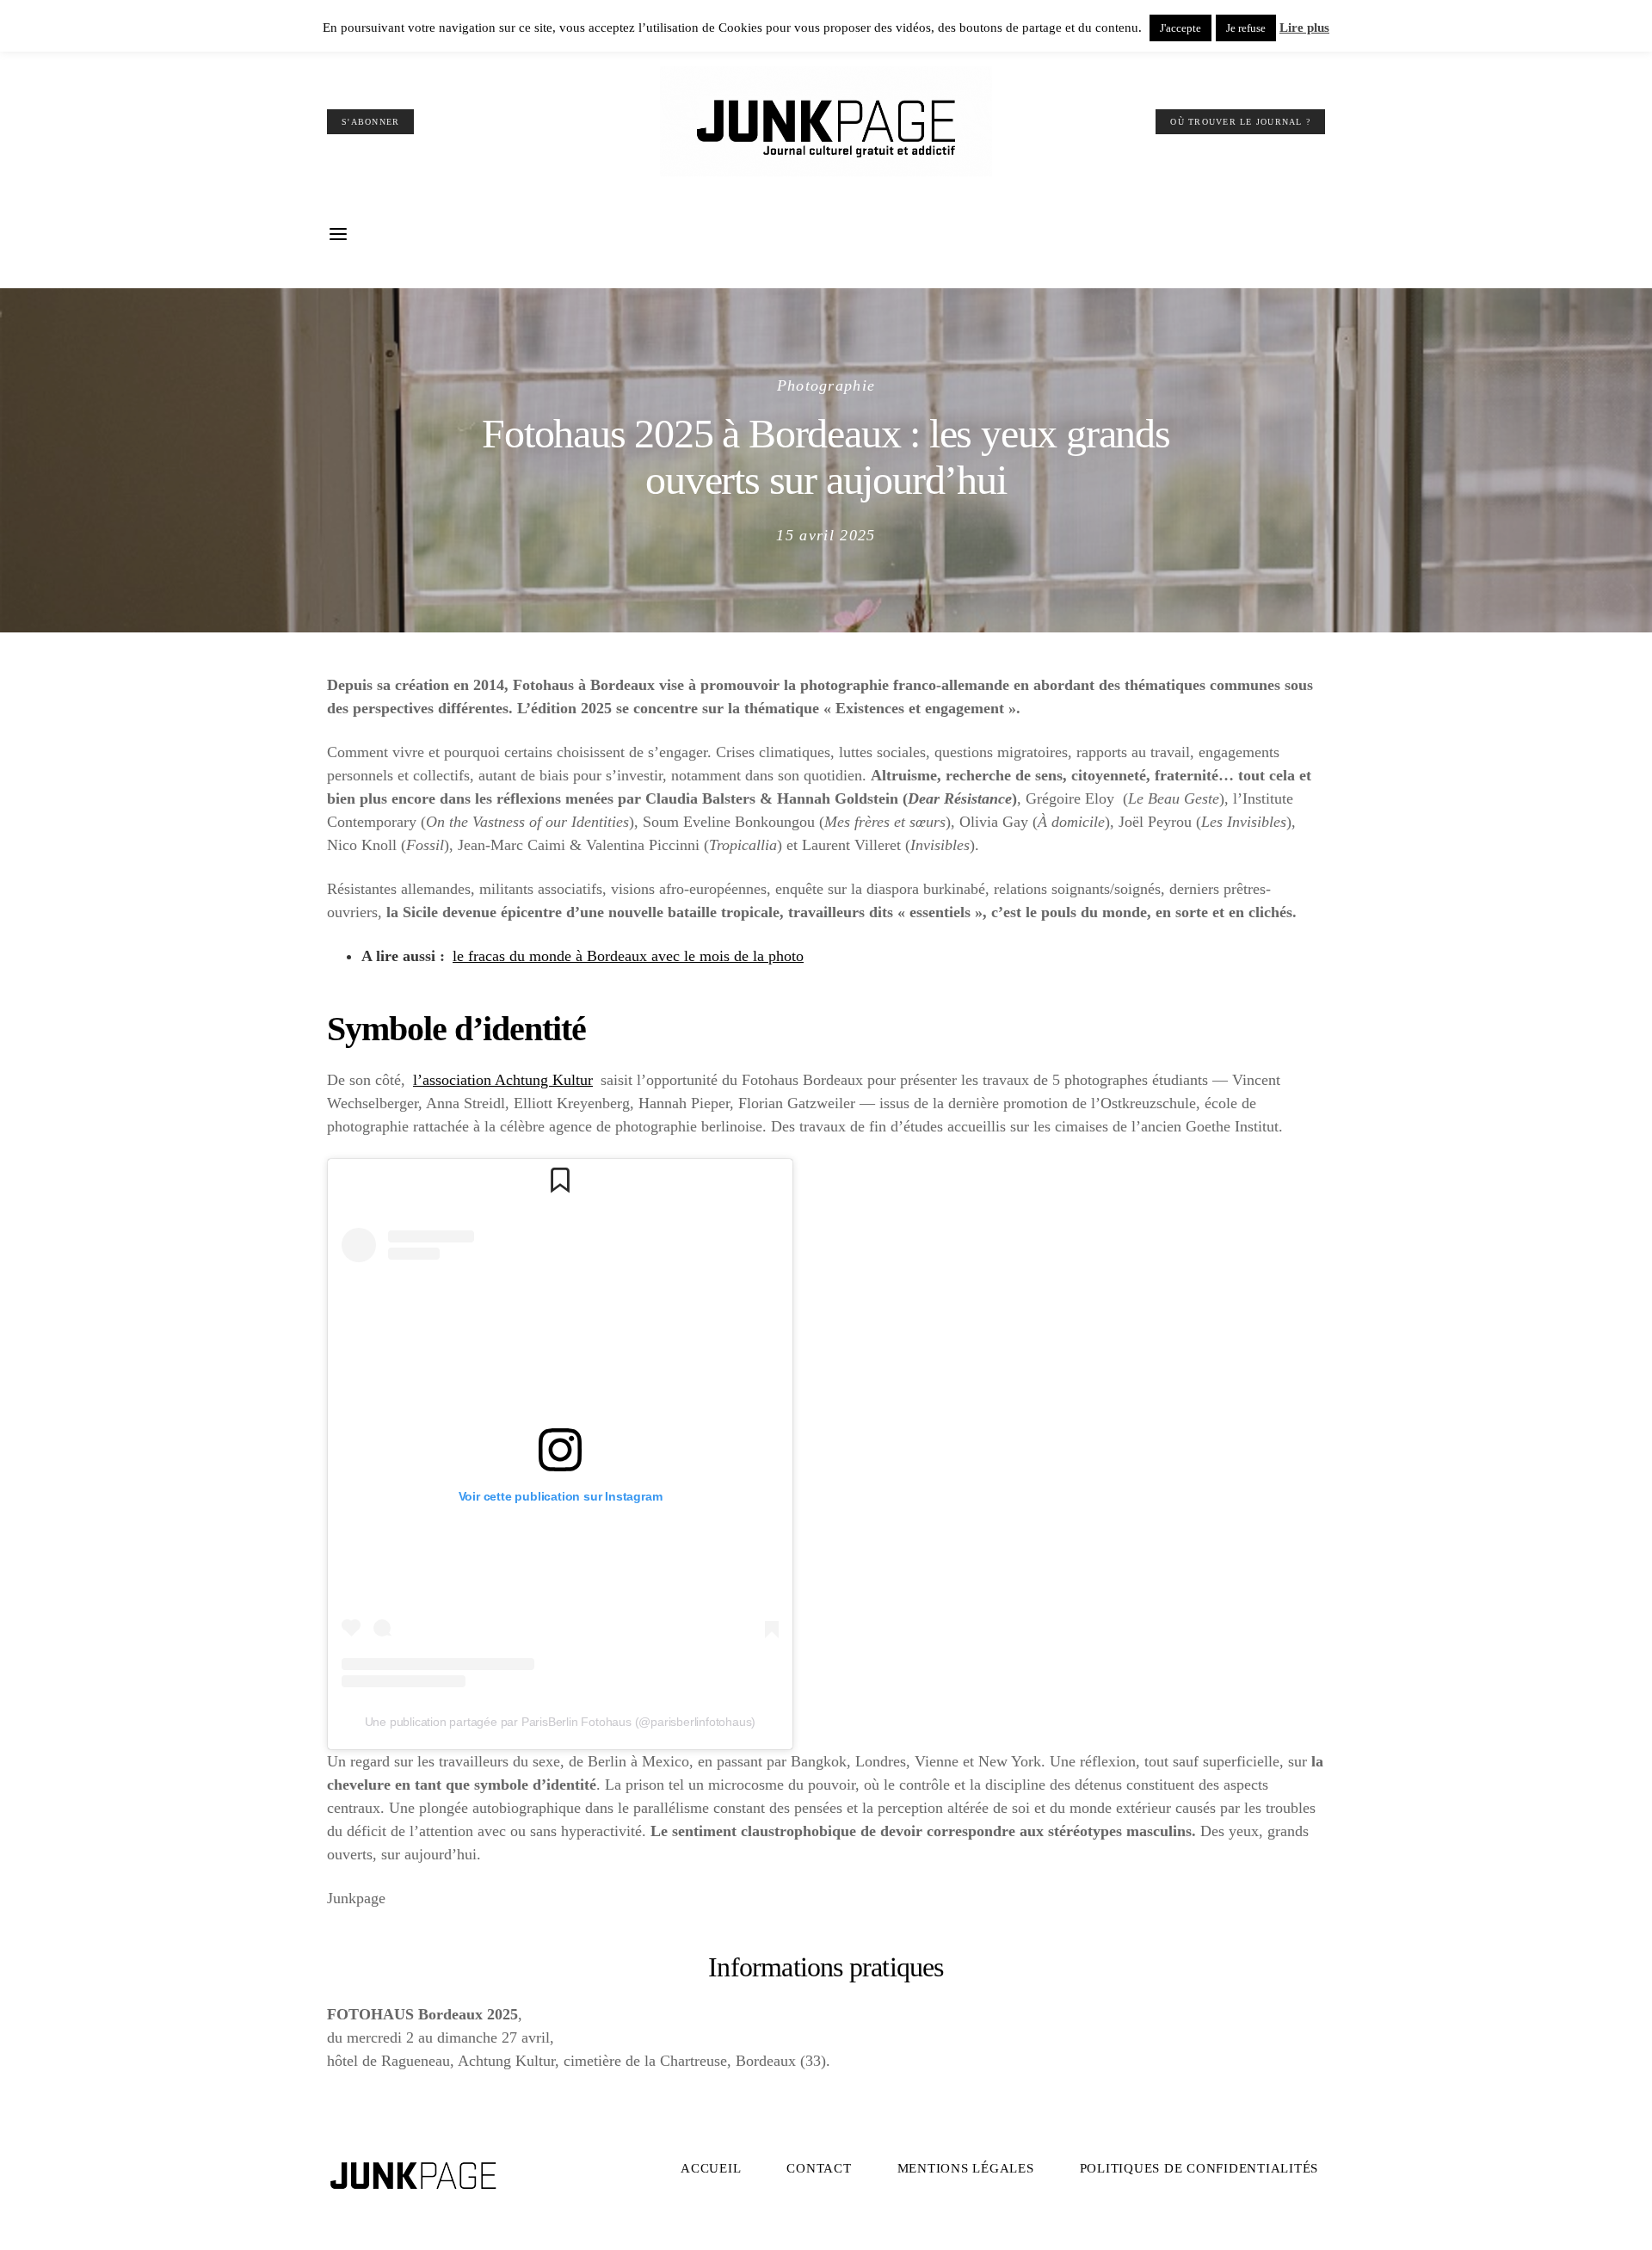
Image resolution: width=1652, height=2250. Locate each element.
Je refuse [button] (1246, 28)
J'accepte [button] (1180, 28)
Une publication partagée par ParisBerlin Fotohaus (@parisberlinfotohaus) (561, 1722)
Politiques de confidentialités (1199, 2168)
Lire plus (1304, 28)
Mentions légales (966, 2168)
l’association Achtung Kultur (503, 1080)
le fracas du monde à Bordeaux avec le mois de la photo (628, 956)
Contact (819, 2168)
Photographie (826, 385)
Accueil (711, 2168)
